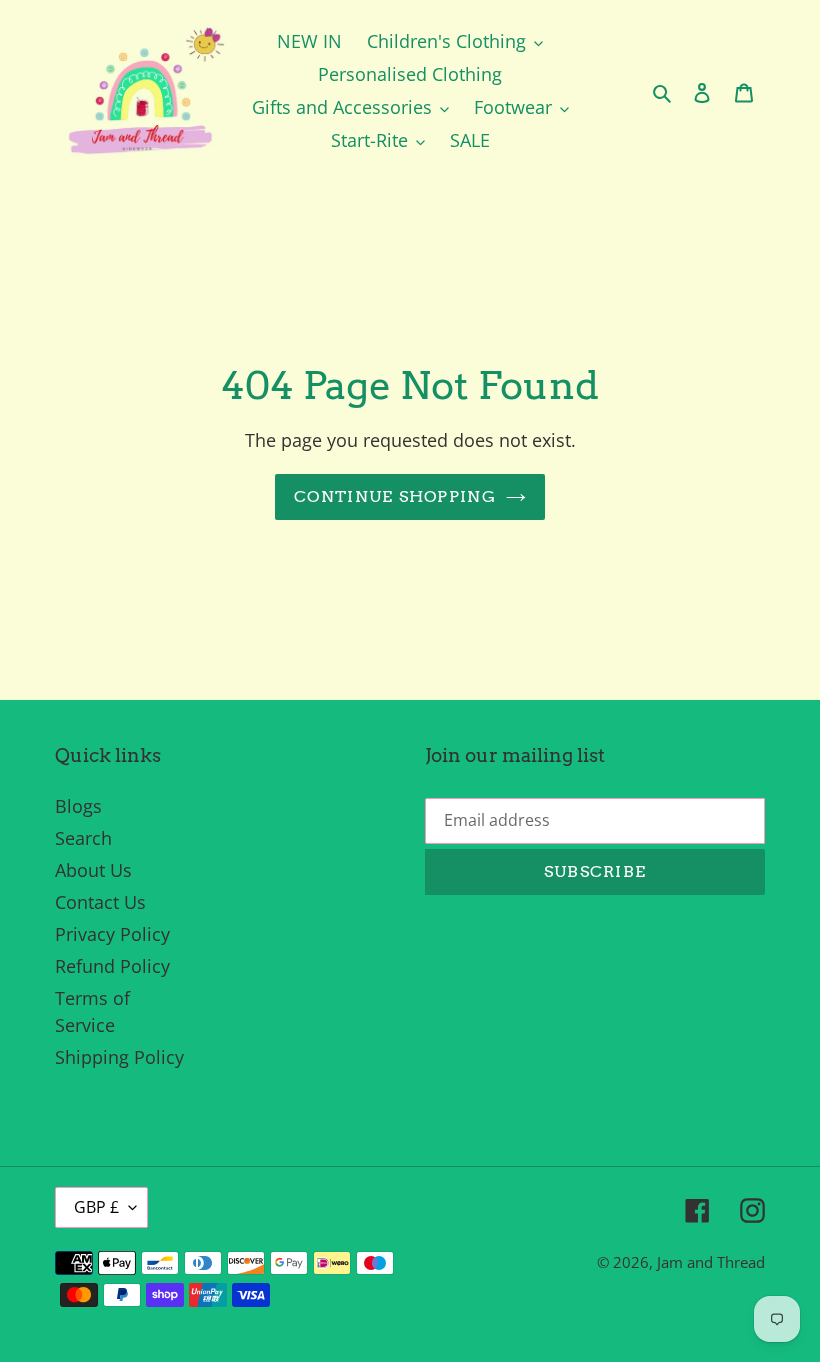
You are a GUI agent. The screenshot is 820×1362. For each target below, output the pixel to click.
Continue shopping (395, 496)
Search (83, 838)
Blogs (78, 806)
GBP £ (96, 1207)
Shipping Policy (119, 1057)
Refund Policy (112, 966)
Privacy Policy (112, 934)
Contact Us (100, 902)
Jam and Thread (711, 1262)
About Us (93, 870)
